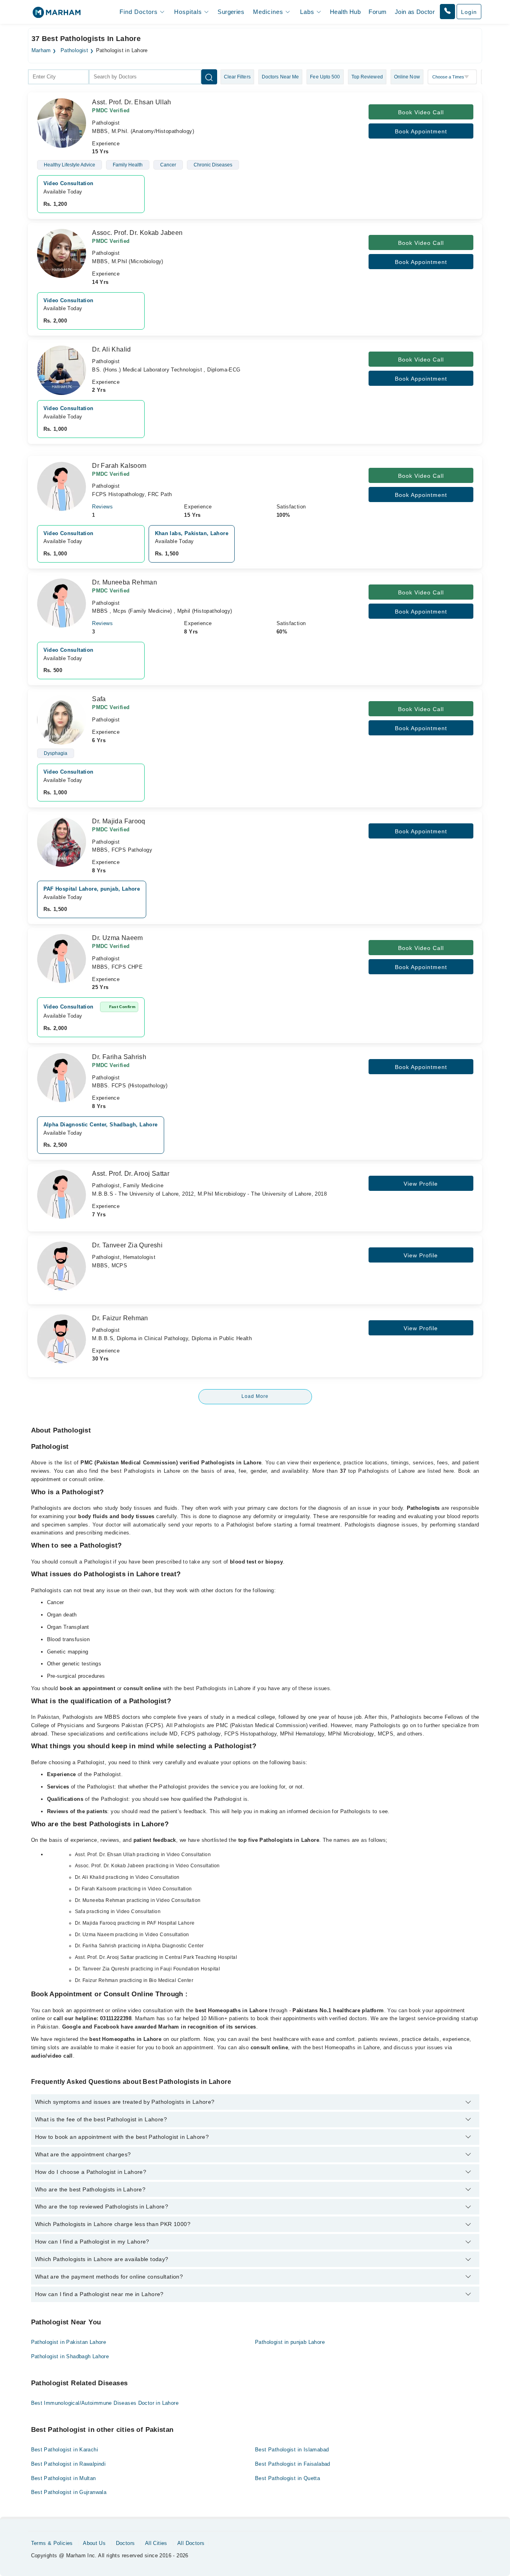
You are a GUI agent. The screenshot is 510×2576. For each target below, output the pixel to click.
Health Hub (345, 12)
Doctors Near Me (280, 77)
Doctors (126, 2543)
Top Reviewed (367, 77)
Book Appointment (421, 131)
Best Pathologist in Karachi (65, 2450)
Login (469, 12)
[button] (447, 12)
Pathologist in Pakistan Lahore (69, 2342)
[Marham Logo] (57, 15)
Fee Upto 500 (325, 77)
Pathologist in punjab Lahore (290, 2342)
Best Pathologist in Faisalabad (293, 2464)
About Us (94, 2543)
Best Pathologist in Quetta (287, 2478)
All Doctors (191, 2543)
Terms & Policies (52, 2543)
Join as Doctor (415, 12)
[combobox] (58, 77)
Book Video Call (421, 112)
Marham (41, 51)
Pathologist (74, 51)
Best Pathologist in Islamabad (292, 2450)
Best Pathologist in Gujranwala (69, 2492)
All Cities (156, 2543)
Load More (255, 1396)
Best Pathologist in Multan (64, 2478)
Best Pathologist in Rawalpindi (69, 2464)
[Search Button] (209, 77)
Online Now (407, 77)
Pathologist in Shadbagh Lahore (70, 2356)
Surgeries (231, 12)
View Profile (421, 1184)
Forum (378, 12)
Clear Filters (237, 77)
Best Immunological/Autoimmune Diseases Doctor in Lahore (105, 2403)
